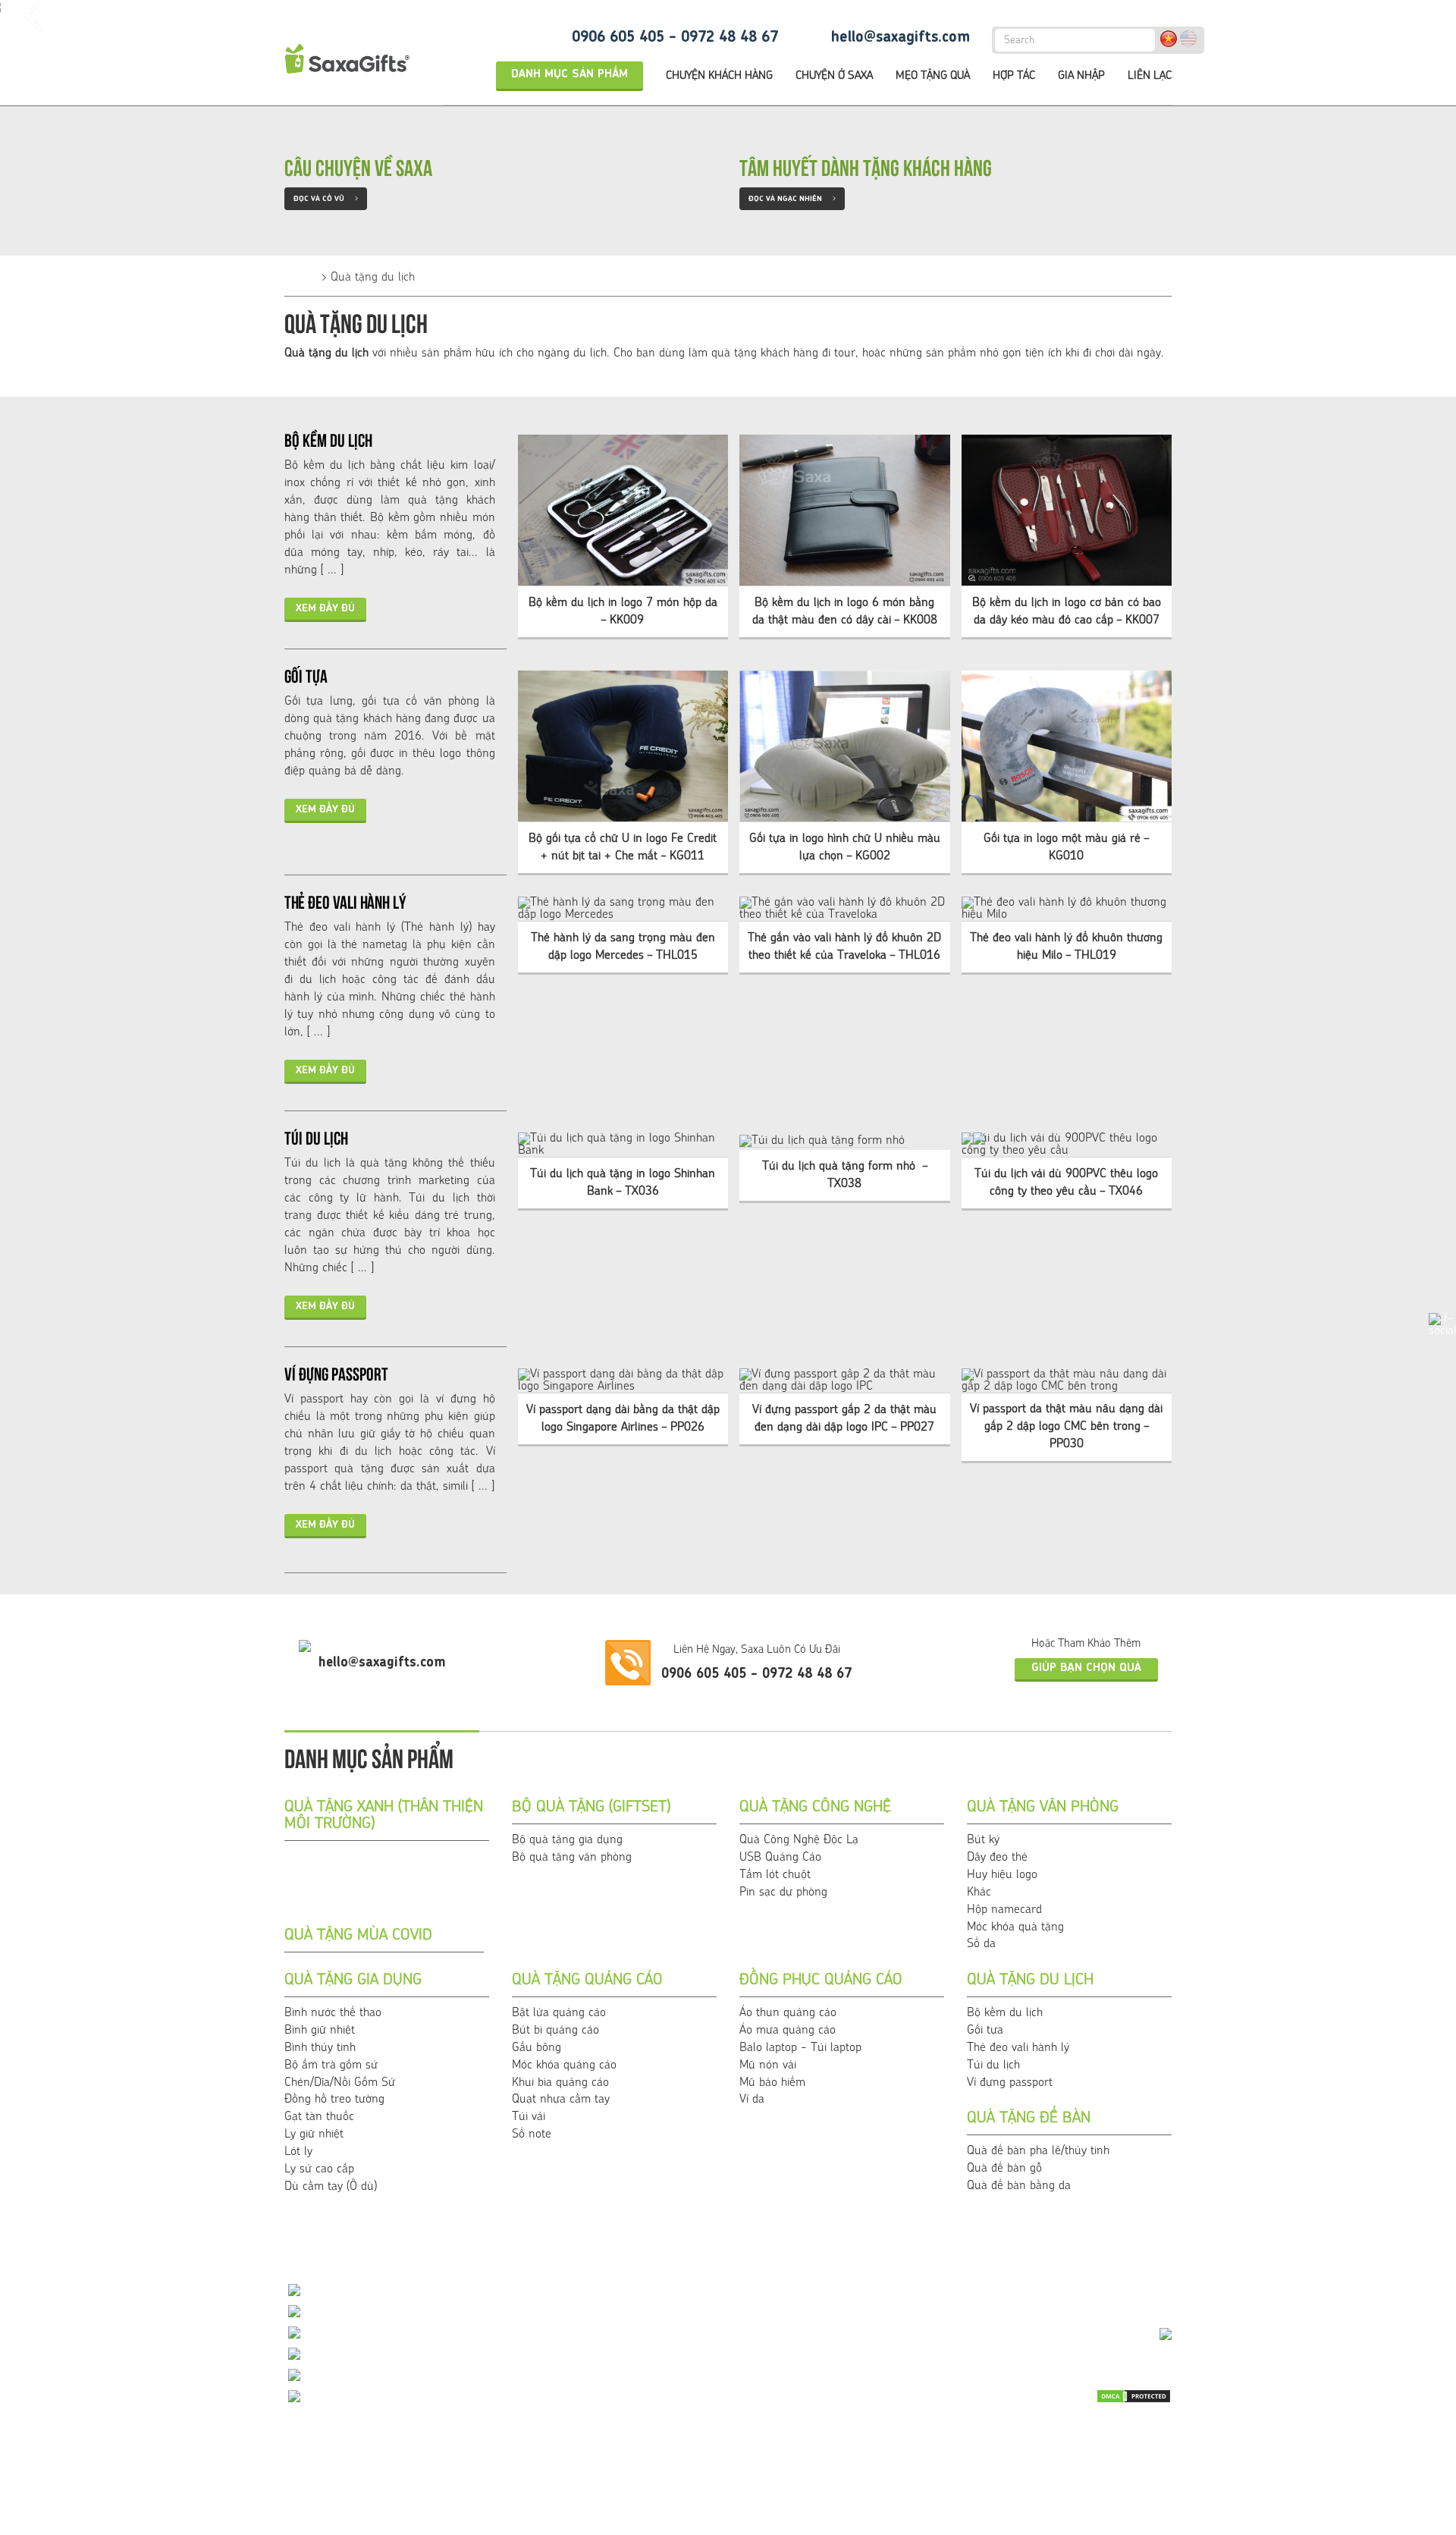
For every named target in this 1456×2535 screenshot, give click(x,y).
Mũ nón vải (768, 2065)
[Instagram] (1158, 2460)
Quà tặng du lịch (373, 278)
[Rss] (1045, 2460)
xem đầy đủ (325, 608)
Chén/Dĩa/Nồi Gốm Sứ (340, 2083)
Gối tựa (306, 674)
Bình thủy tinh (320, 2048)
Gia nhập (1081, 76)
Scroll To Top (1414, 2254)
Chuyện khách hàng (719, 76)
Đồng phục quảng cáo (821, 1981)
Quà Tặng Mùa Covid (358, 1936)
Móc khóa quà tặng (1015, 1927)
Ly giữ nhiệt (314, 2134)
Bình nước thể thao (333, 2013)
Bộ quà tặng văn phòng (572, 1858)
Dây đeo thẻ (997, 1858)
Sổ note (532, 2134)
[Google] (1083, 2460)
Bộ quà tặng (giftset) (591, 1808)
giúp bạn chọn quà (1086, 1668)
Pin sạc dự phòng (783, 1893)
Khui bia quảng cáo (560, 2083)
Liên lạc (1150, 76)
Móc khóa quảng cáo (564, 2065)
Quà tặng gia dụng (353, 1981)
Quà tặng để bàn (1029, 2119)
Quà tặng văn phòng (1043, 1808)
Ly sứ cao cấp (319, 2169)
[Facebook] (1120, 2435)
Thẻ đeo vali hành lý (345, 900)
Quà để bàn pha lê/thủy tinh (1038, 2151)
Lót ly (298, 2152)
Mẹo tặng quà (933, 76)
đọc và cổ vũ (326, 198)
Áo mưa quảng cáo (788, 2031)
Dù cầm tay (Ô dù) (331, 2187)
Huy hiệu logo (1002, 1875)
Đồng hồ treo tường (334, 2100)
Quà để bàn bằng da (1019, 2186)
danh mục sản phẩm (570, 75)
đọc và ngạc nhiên (792, 198)
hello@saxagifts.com (901, 38)
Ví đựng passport (336, 1372)
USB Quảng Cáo (780, 1858)
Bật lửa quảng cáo (559, 2013)
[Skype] (1158, 2435)
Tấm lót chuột (775, 1875)
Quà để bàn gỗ (1004, 2169)
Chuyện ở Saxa (834, 76)
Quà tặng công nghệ (815, 1808)
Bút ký (983, 1840)
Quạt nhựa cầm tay (561, 2100)
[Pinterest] (1120, 2460)
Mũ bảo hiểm (772, 2083)
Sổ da (981, 1944)
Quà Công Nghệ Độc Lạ (799, 1840)
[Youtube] (1083, 2435)
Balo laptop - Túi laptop (800, 2048)
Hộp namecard (1004, 1910)
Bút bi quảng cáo (555, 2031)
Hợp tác (1014, 76)
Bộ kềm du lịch (328, 438)
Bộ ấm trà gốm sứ (331, 2065)
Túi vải (529, 2117)
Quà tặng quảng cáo (587, 1981)
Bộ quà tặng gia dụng (567, 1840)
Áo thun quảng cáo (788, 2013)
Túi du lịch (316, 1136)
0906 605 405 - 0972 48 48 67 (675, 38)
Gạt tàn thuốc (319, 2117)
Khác (979, 1893)
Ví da (752, 2100)
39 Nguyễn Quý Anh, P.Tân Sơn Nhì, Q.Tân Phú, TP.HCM (457, 2398)
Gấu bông (537, 2048)
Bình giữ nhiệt (320, 2031)
